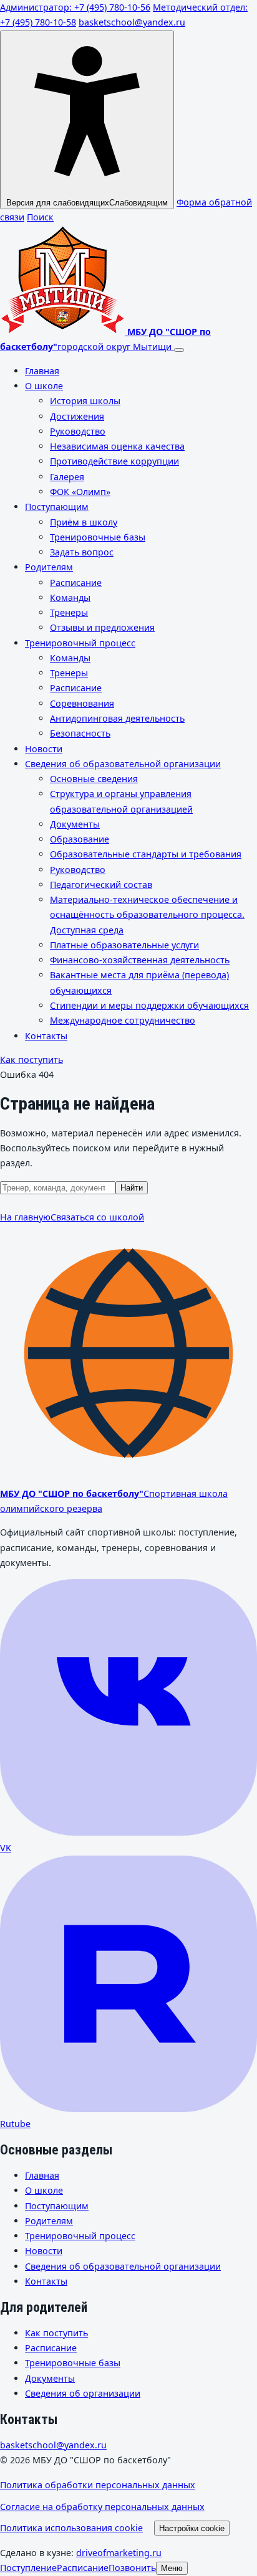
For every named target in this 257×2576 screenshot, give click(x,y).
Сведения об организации (83, 2393)
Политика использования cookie (71, 2528)
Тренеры (69, 612)
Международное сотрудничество (123, 1020)
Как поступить (32, 1059)
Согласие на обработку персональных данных (102, 2507)
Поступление (28, 2568)
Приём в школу (84, 522)
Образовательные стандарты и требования (146, 854)
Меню (172, 2568)
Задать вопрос (82, 552)
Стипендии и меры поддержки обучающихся (149, 1005)
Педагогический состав (101, 885)
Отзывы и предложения (102, 627)
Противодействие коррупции (114, 461)
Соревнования (82, 703)
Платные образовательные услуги (124, 945)
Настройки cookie (192, 2528)
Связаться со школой (97, 1217)
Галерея (67, 477)
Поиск (40, 217)
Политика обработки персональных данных (98, 2485)
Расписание (76, 583)
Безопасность (80, 733)
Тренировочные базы (98, 537)
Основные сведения (94, 779)
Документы (75, 824)
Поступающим (57, 507)
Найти (132, 1188)
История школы (85, 401)
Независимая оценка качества (117, 446)
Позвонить (132, 2568)
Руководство (78, 431)
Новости (44, 749)
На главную (25, 1217)
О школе (44, 386)
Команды (70, 597)
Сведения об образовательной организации (123, 764)
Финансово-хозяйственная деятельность (140, 960)
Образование (80, 839)
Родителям (49, 567)
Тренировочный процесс (80, 643)
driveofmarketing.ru (119, 2553)
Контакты (46, 1036)
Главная (42, 371)
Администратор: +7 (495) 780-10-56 (75, 7)
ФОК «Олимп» (80, 492)
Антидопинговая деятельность (117, 718)
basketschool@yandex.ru (132, 22)
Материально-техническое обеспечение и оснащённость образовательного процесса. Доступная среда (147, 915)
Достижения (77, 416)
